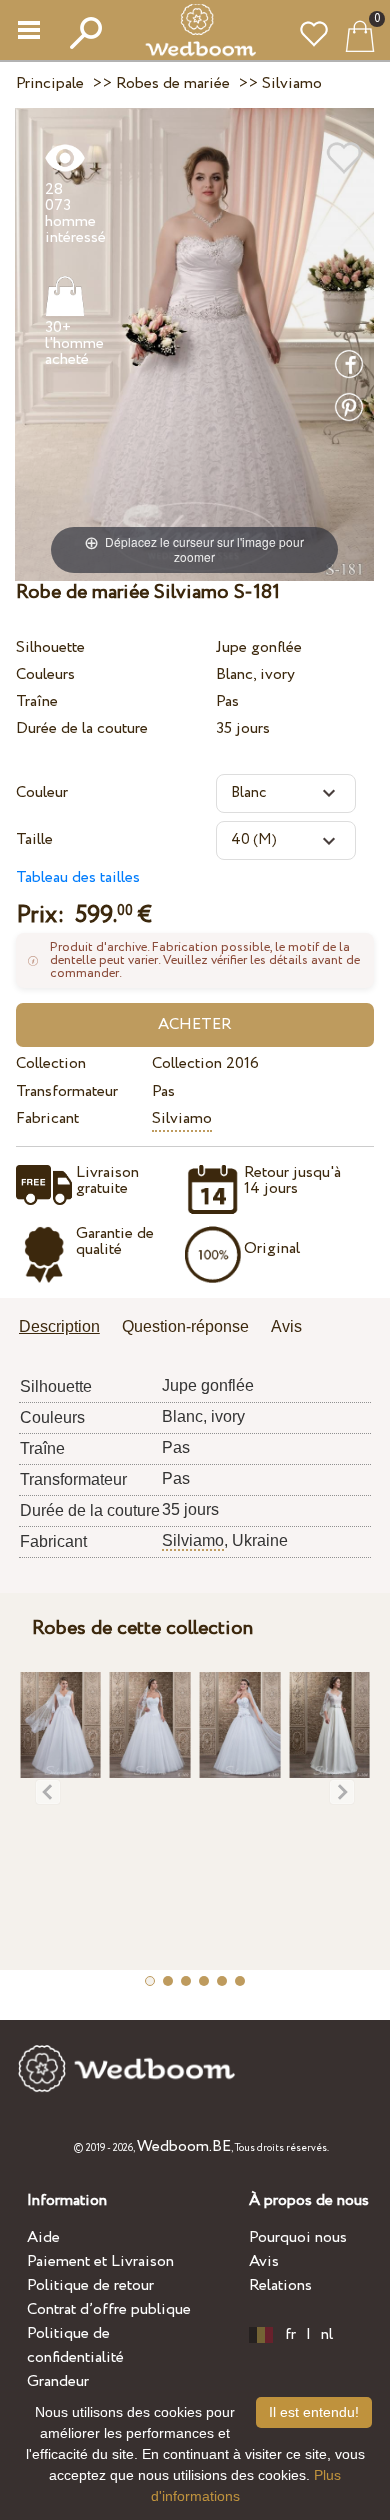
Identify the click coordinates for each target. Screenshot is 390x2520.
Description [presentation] (59, 1326)
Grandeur (58, 2381)
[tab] (66, 1328)
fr (290, 2335)
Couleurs (45, 674)
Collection (51, 1063)
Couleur (42, 792)
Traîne (37, 701)
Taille (34, 839)
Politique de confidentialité (75, 2345)
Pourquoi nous (298, 2237)
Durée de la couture (82, 728)
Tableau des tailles (78, 877)
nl (327, 2335)
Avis (264, 2261)
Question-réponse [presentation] (185, 1326)
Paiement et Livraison (100, 2261)
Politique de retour (90, 2285)
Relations (280, 2285)
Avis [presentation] (286, 1326)
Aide (43, 2237)
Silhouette (50, 647)
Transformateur (67, 1091)
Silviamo (182, 1118)
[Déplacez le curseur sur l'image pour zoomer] (194, 343)
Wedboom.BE (184, 2146)
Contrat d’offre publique (109, 2309)
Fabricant (47, 1118)
